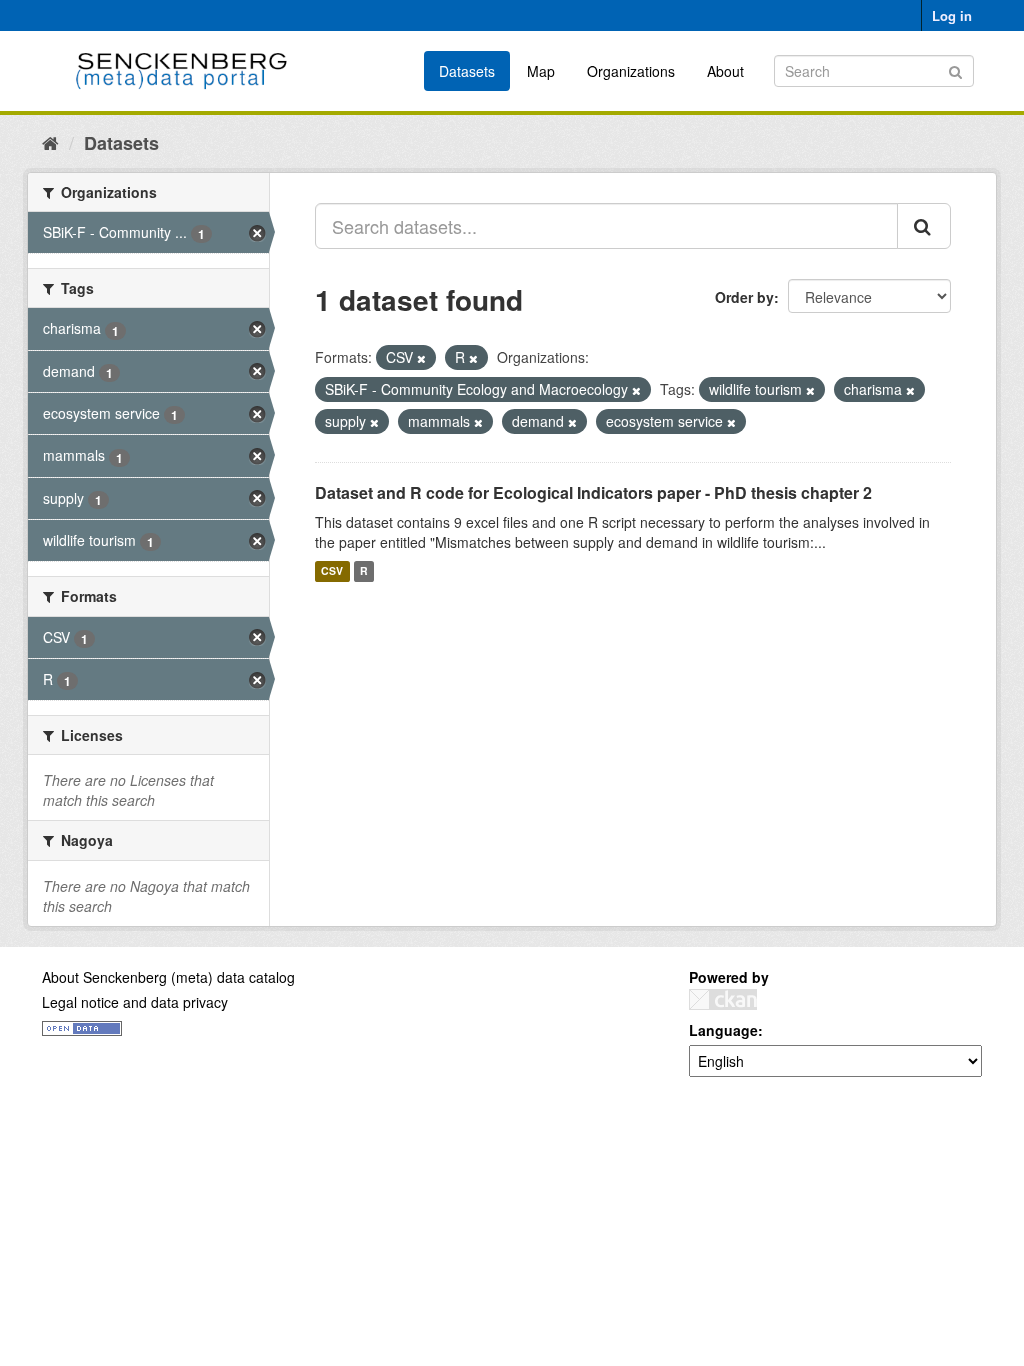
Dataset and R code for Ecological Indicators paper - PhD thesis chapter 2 (593, 492)
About (725, 71)
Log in (952, 15)
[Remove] (421, 358)
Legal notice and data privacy (135, 1002)
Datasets (467, 71)
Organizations (631, 71)
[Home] (50, 142)
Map (541, 71)
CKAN (723, 999)
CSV (332, 571)
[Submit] (955, 69)
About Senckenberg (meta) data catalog (168, 977)
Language (723, 1030)
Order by (744, 297)
